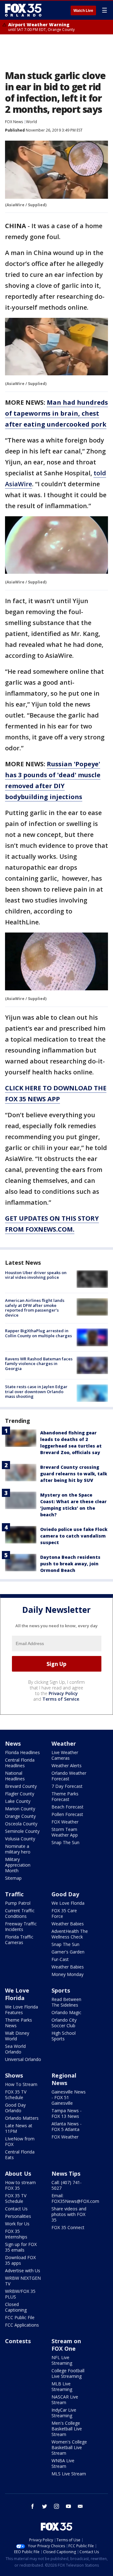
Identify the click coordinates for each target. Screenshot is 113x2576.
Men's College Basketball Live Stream (67, 2429)
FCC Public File (20, 2317)
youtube (68, 2506)
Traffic (14, 1894)
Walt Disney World (17, 2036)
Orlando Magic (66, 2012)
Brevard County (21, 1786)
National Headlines (15, 1776)
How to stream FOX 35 (20, 2185)
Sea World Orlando (15, 2049)
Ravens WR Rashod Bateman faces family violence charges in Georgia (39, 1364)
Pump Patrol (18, 1903)
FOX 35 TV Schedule (16, 2095)
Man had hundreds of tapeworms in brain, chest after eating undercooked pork (56, 413)
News (13, 1743)
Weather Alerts (67, 1766)
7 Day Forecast (67, 1786)
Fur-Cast (60, 1959)
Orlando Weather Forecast (69, 1776)
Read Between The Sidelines (66, 2002)
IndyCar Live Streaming (64, 2413)
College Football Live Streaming (68, 2373)
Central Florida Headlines (20, 1763)
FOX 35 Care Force (64, 1913)
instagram (56, 2506)
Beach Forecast (67, 1807)
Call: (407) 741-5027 (67, 2185)
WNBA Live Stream (63, 2463)
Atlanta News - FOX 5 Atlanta (67, 2126)
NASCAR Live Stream (65, 2400)
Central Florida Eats (20, 2155)
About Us (18, 2173)
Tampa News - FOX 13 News (67, 2113)
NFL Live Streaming (62, 2360)
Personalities (18, 2216)
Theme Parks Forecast (65, 1796)
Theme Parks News (19, 2023)
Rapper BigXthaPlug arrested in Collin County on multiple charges (38, 1333)
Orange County (20, 1816)
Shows (14, 2075)
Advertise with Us (23, 2271)
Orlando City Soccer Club (64, 2023)
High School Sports (64, 2036)
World (32, 122)
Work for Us (17, 2224)
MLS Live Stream (69, 2474)
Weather (64, 1743)
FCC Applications (22, 2325)
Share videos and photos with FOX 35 (69, 2214)
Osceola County (21, 1824)
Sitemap (13, 1878)
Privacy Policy (63, 1693)
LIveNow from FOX (20, 2141)
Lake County (18, 1801)
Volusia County (20, 1839)
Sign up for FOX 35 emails (21, 2247)
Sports (61, 1990)
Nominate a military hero (18, 1849)
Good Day (65, 1894)
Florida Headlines (22, 1752)
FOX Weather (65, 1822)
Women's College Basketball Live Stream (69, 2447)
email (80, 2506)
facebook (33, 2506)
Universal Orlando (23, 2059)
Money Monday (67, 1974)
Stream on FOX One (66, 2345)
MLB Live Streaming (62, 2386)
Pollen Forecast (67, 1814)
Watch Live (83, 11)
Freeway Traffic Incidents (21, 1926)
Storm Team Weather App (65, 1832)
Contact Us (16, 2209)
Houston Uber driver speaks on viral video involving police (36, 1275)
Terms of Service (61, 1699)
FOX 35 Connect (68, 2227)
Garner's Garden (68, 1952)
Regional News (64, 2079)
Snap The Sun (65, 1842)
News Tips (66, 2173)
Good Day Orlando (15, 2108)
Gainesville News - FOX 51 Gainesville (69, 2097)
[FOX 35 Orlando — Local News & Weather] (23, 10)
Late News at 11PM (19, 2128)
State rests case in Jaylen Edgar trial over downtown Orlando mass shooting (36, 1391)
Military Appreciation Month (18, 1865)
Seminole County (22, 1831)
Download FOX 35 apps (20, 2260)
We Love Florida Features (22, 2010)
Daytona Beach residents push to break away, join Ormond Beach (70, 1564)
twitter (45, 2506)
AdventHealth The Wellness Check (70, 1934)
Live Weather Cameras (65, 1755)
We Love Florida (68, 1903)
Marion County (20, 1809)
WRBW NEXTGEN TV (23, 2281)
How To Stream (21, 2084)
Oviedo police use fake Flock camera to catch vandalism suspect (74, 1536)
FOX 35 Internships (16, 2234)
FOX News (14, 122)
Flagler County (20, 1794)
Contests (18, 2341)
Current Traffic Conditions (20, 1913)
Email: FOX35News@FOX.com (75, 2198)
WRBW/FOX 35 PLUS (20, 2294)
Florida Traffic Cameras (19, 1940)
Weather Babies (68, 1924)
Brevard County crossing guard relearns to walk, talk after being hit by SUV (74, 1474)
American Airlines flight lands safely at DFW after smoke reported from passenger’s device (35, 1308)
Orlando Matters (22, 2118)
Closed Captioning (16, 2307)
